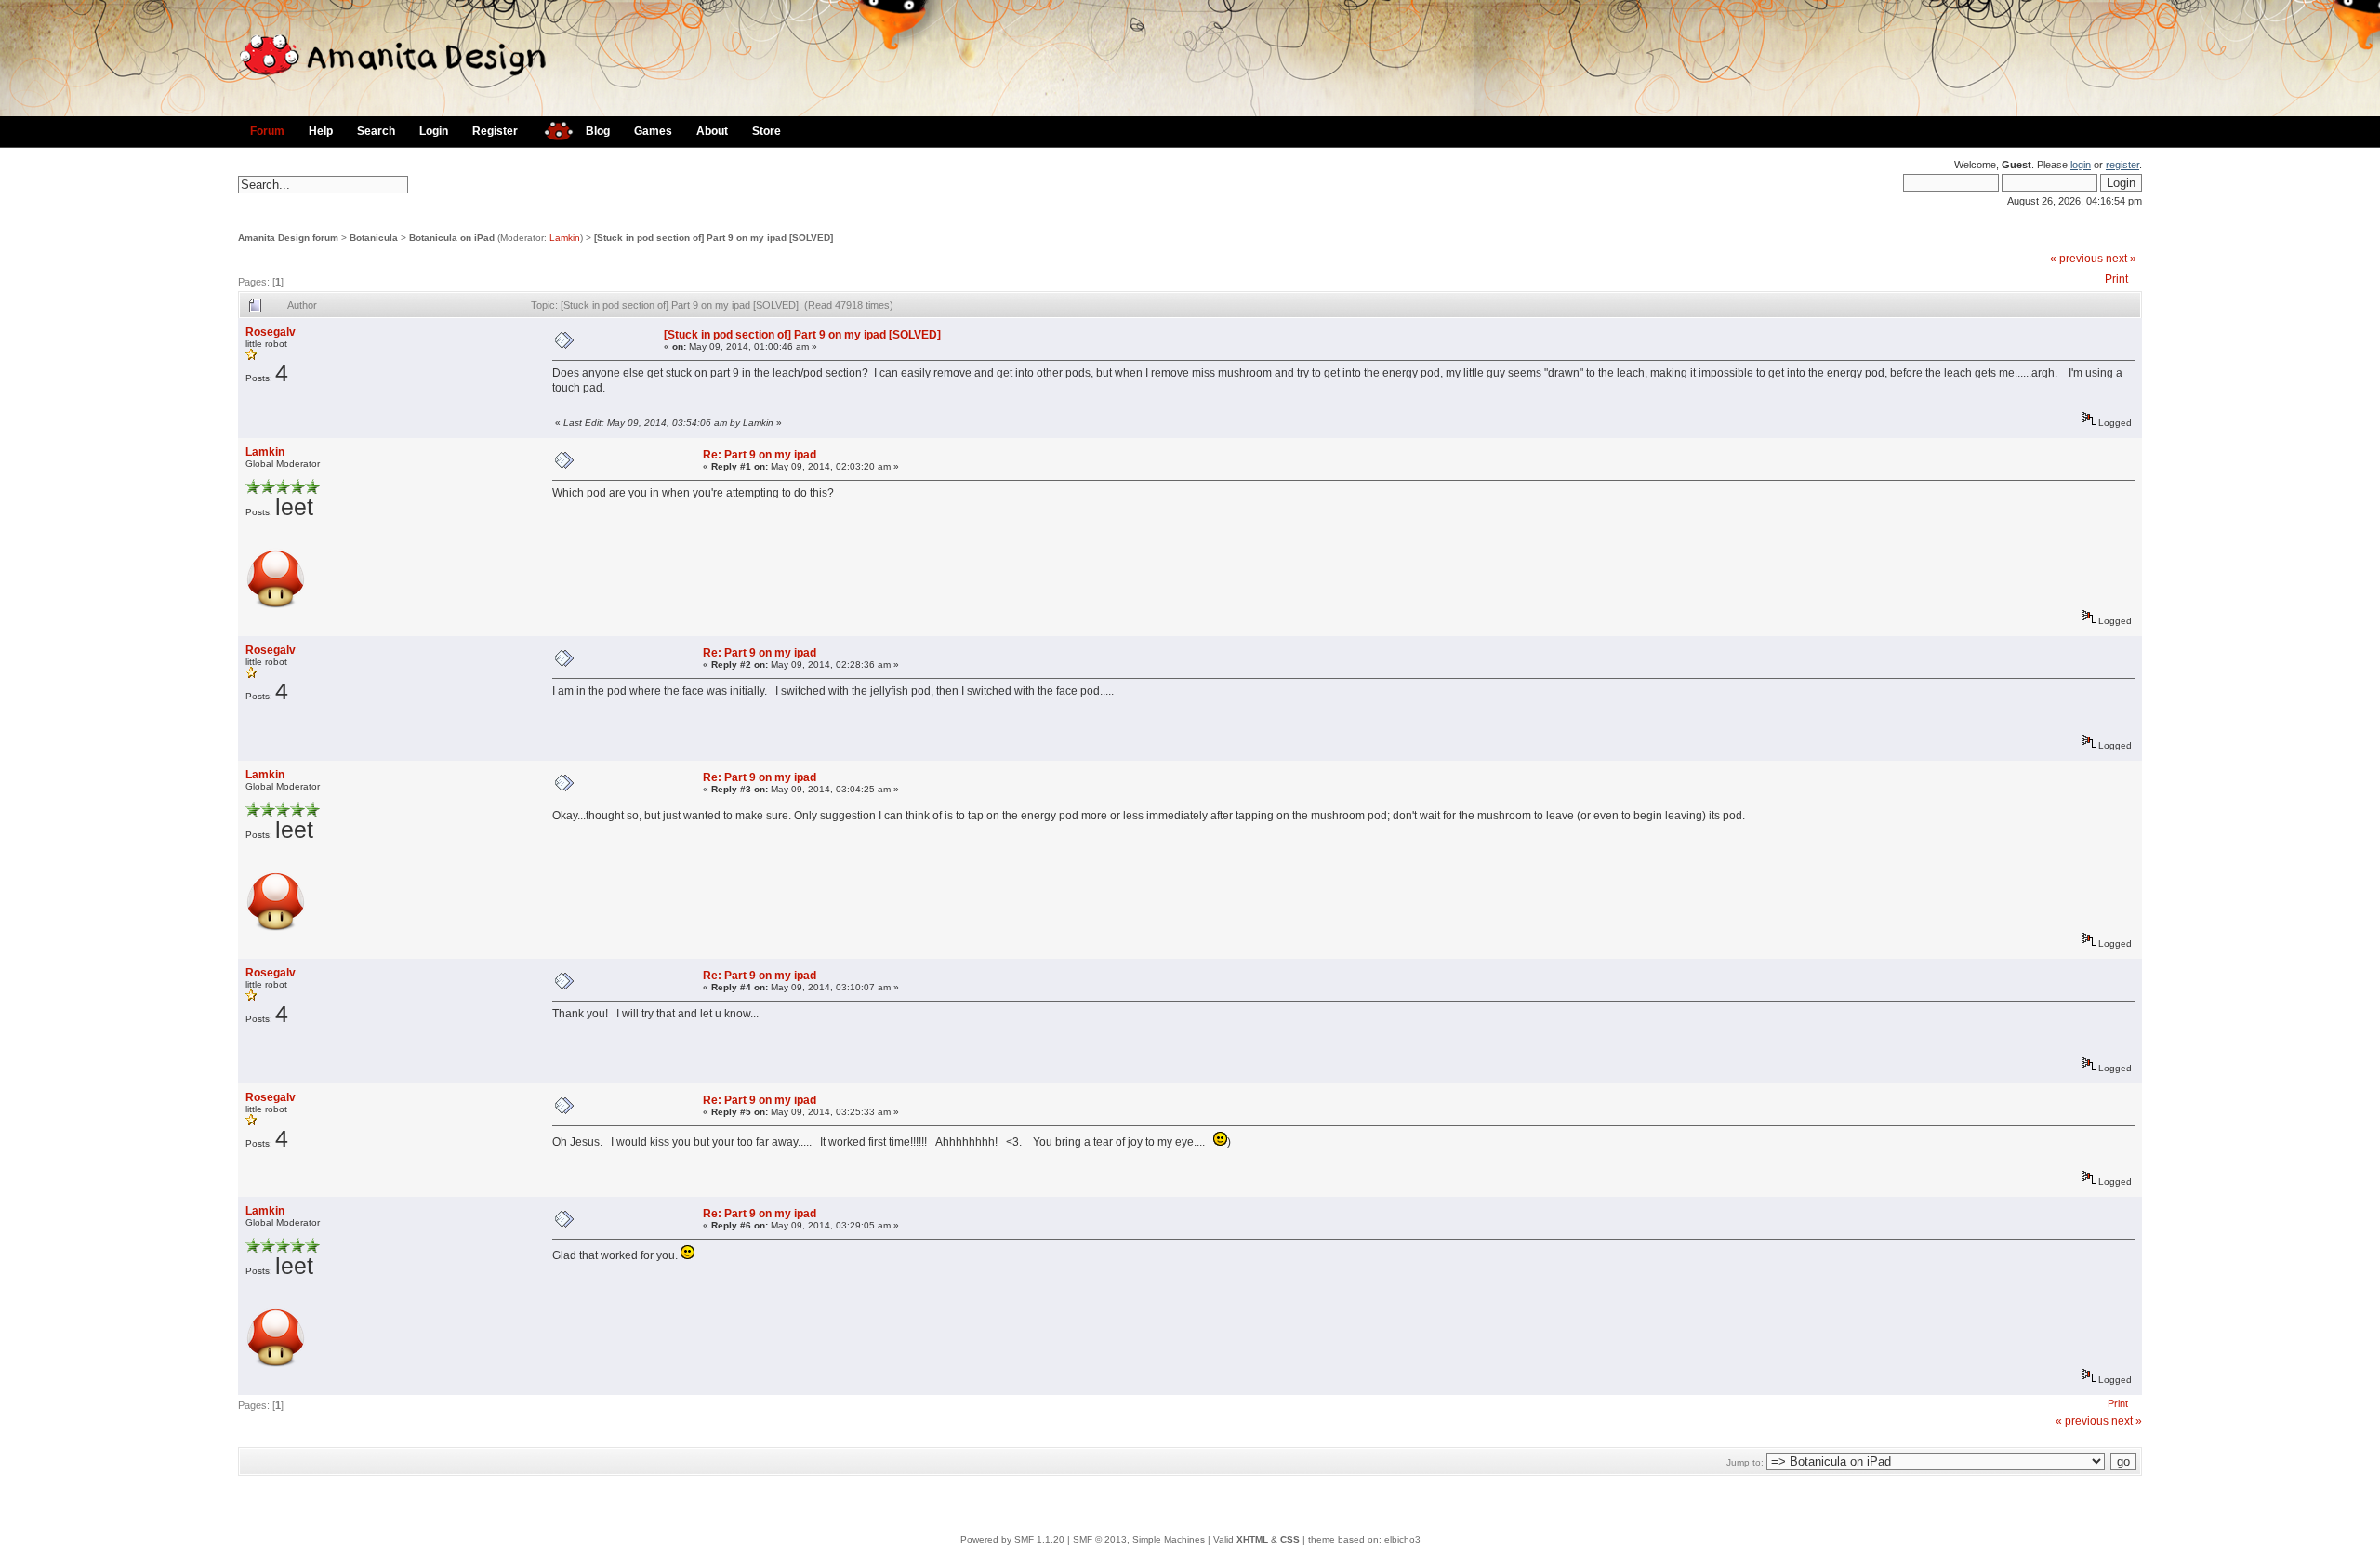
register (2122, 165)
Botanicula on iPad (452, 238)
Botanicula (374, 238)
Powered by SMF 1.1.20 (1012, 1540)
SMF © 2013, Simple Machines (1139, 1540)
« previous (2076, 259)
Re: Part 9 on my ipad (760, 455)
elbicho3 (1402, 1540)
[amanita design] (552, 129)
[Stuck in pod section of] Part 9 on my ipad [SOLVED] (714, 238)
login (2081, 165)
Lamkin (565, 238)
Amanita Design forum (288, 238)
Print (2116, 279)
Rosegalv (271, 332)
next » (2121, 259)
